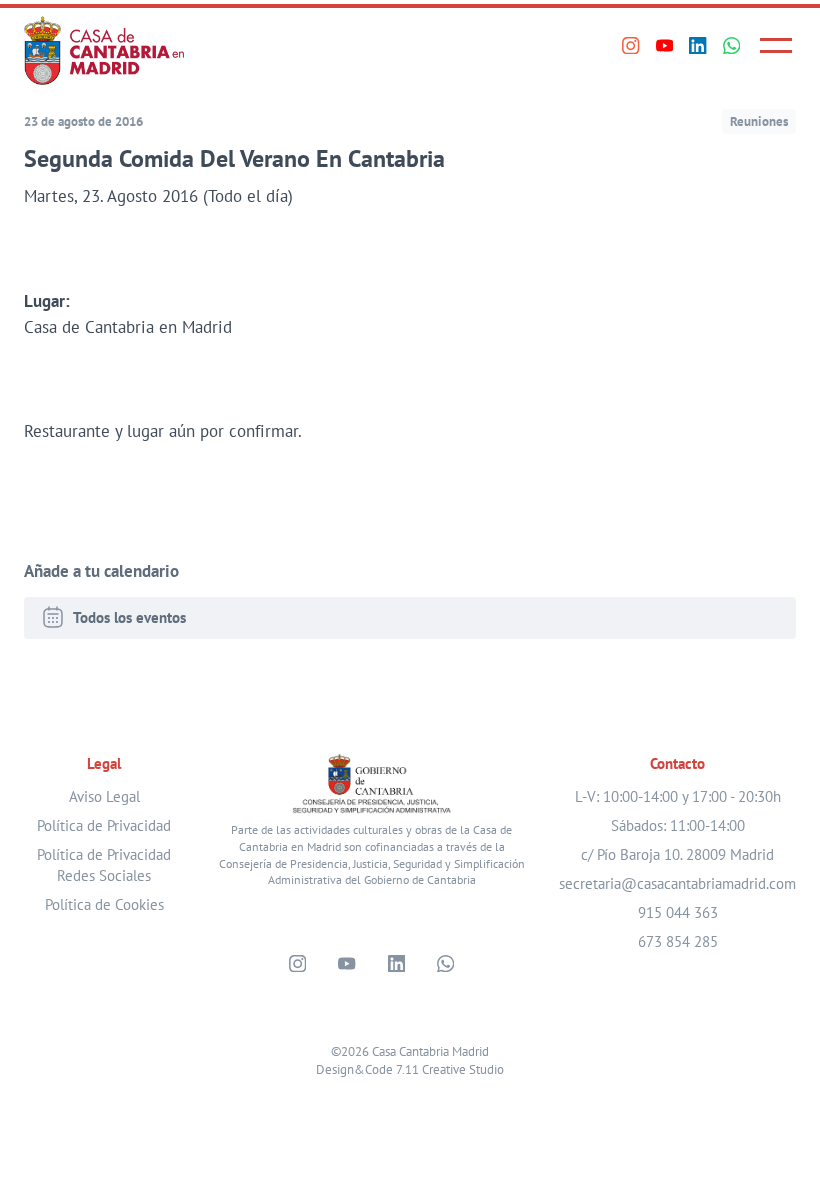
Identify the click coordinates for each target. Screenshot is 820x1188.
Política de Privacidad (104, 825)
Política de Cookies (104, 904)
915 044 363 (678, 912)
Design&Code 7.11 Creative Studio (410, 1069)
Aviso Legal (104, 796)
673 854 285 (678, 941)
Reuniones (759, 121)
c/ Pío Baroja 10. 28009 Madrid (677, 854)
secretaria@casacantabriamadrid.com (677, 883)
